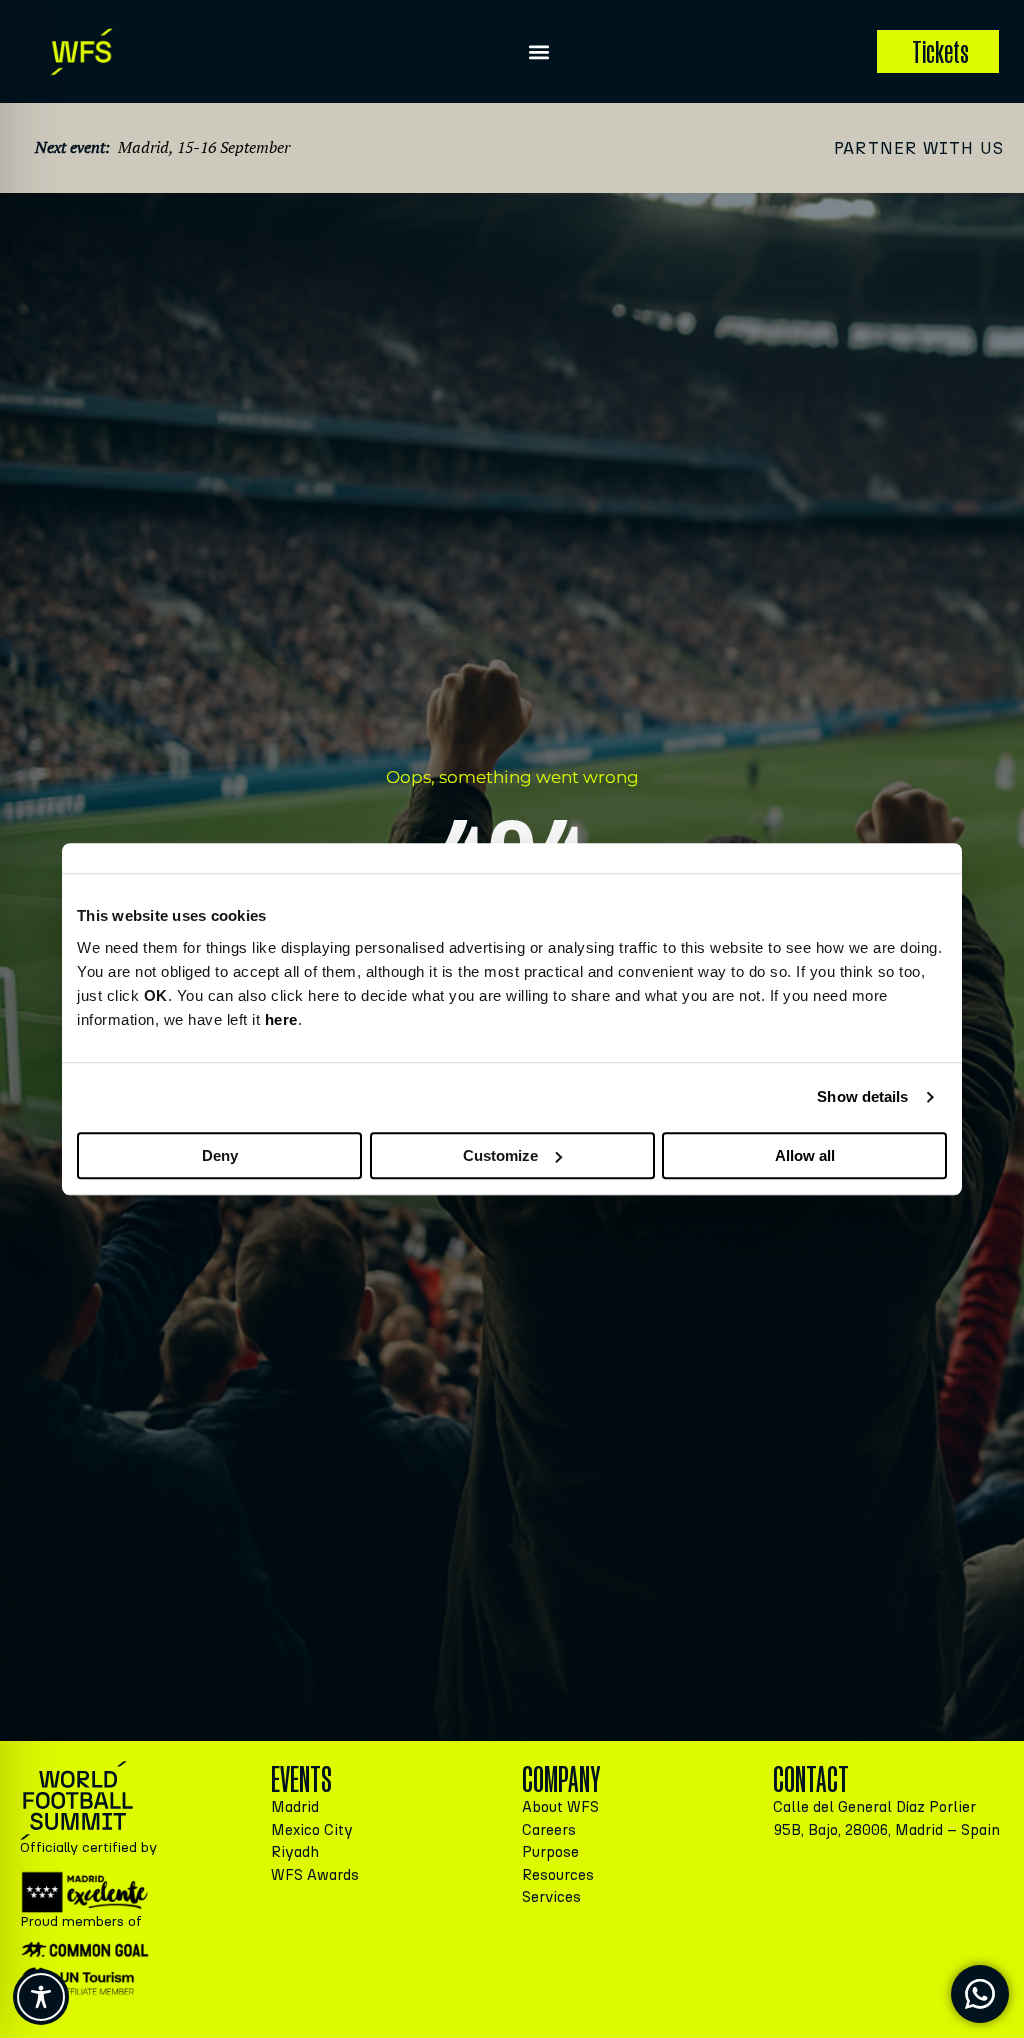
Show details (862, 1096)
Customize (500, 1155)
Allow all (805, 1155)
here (281, 1019)
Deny (220, 1155)
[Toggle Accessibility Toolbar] (41, 1997)
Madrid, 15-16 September (204, 147)
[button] (539, 51)
